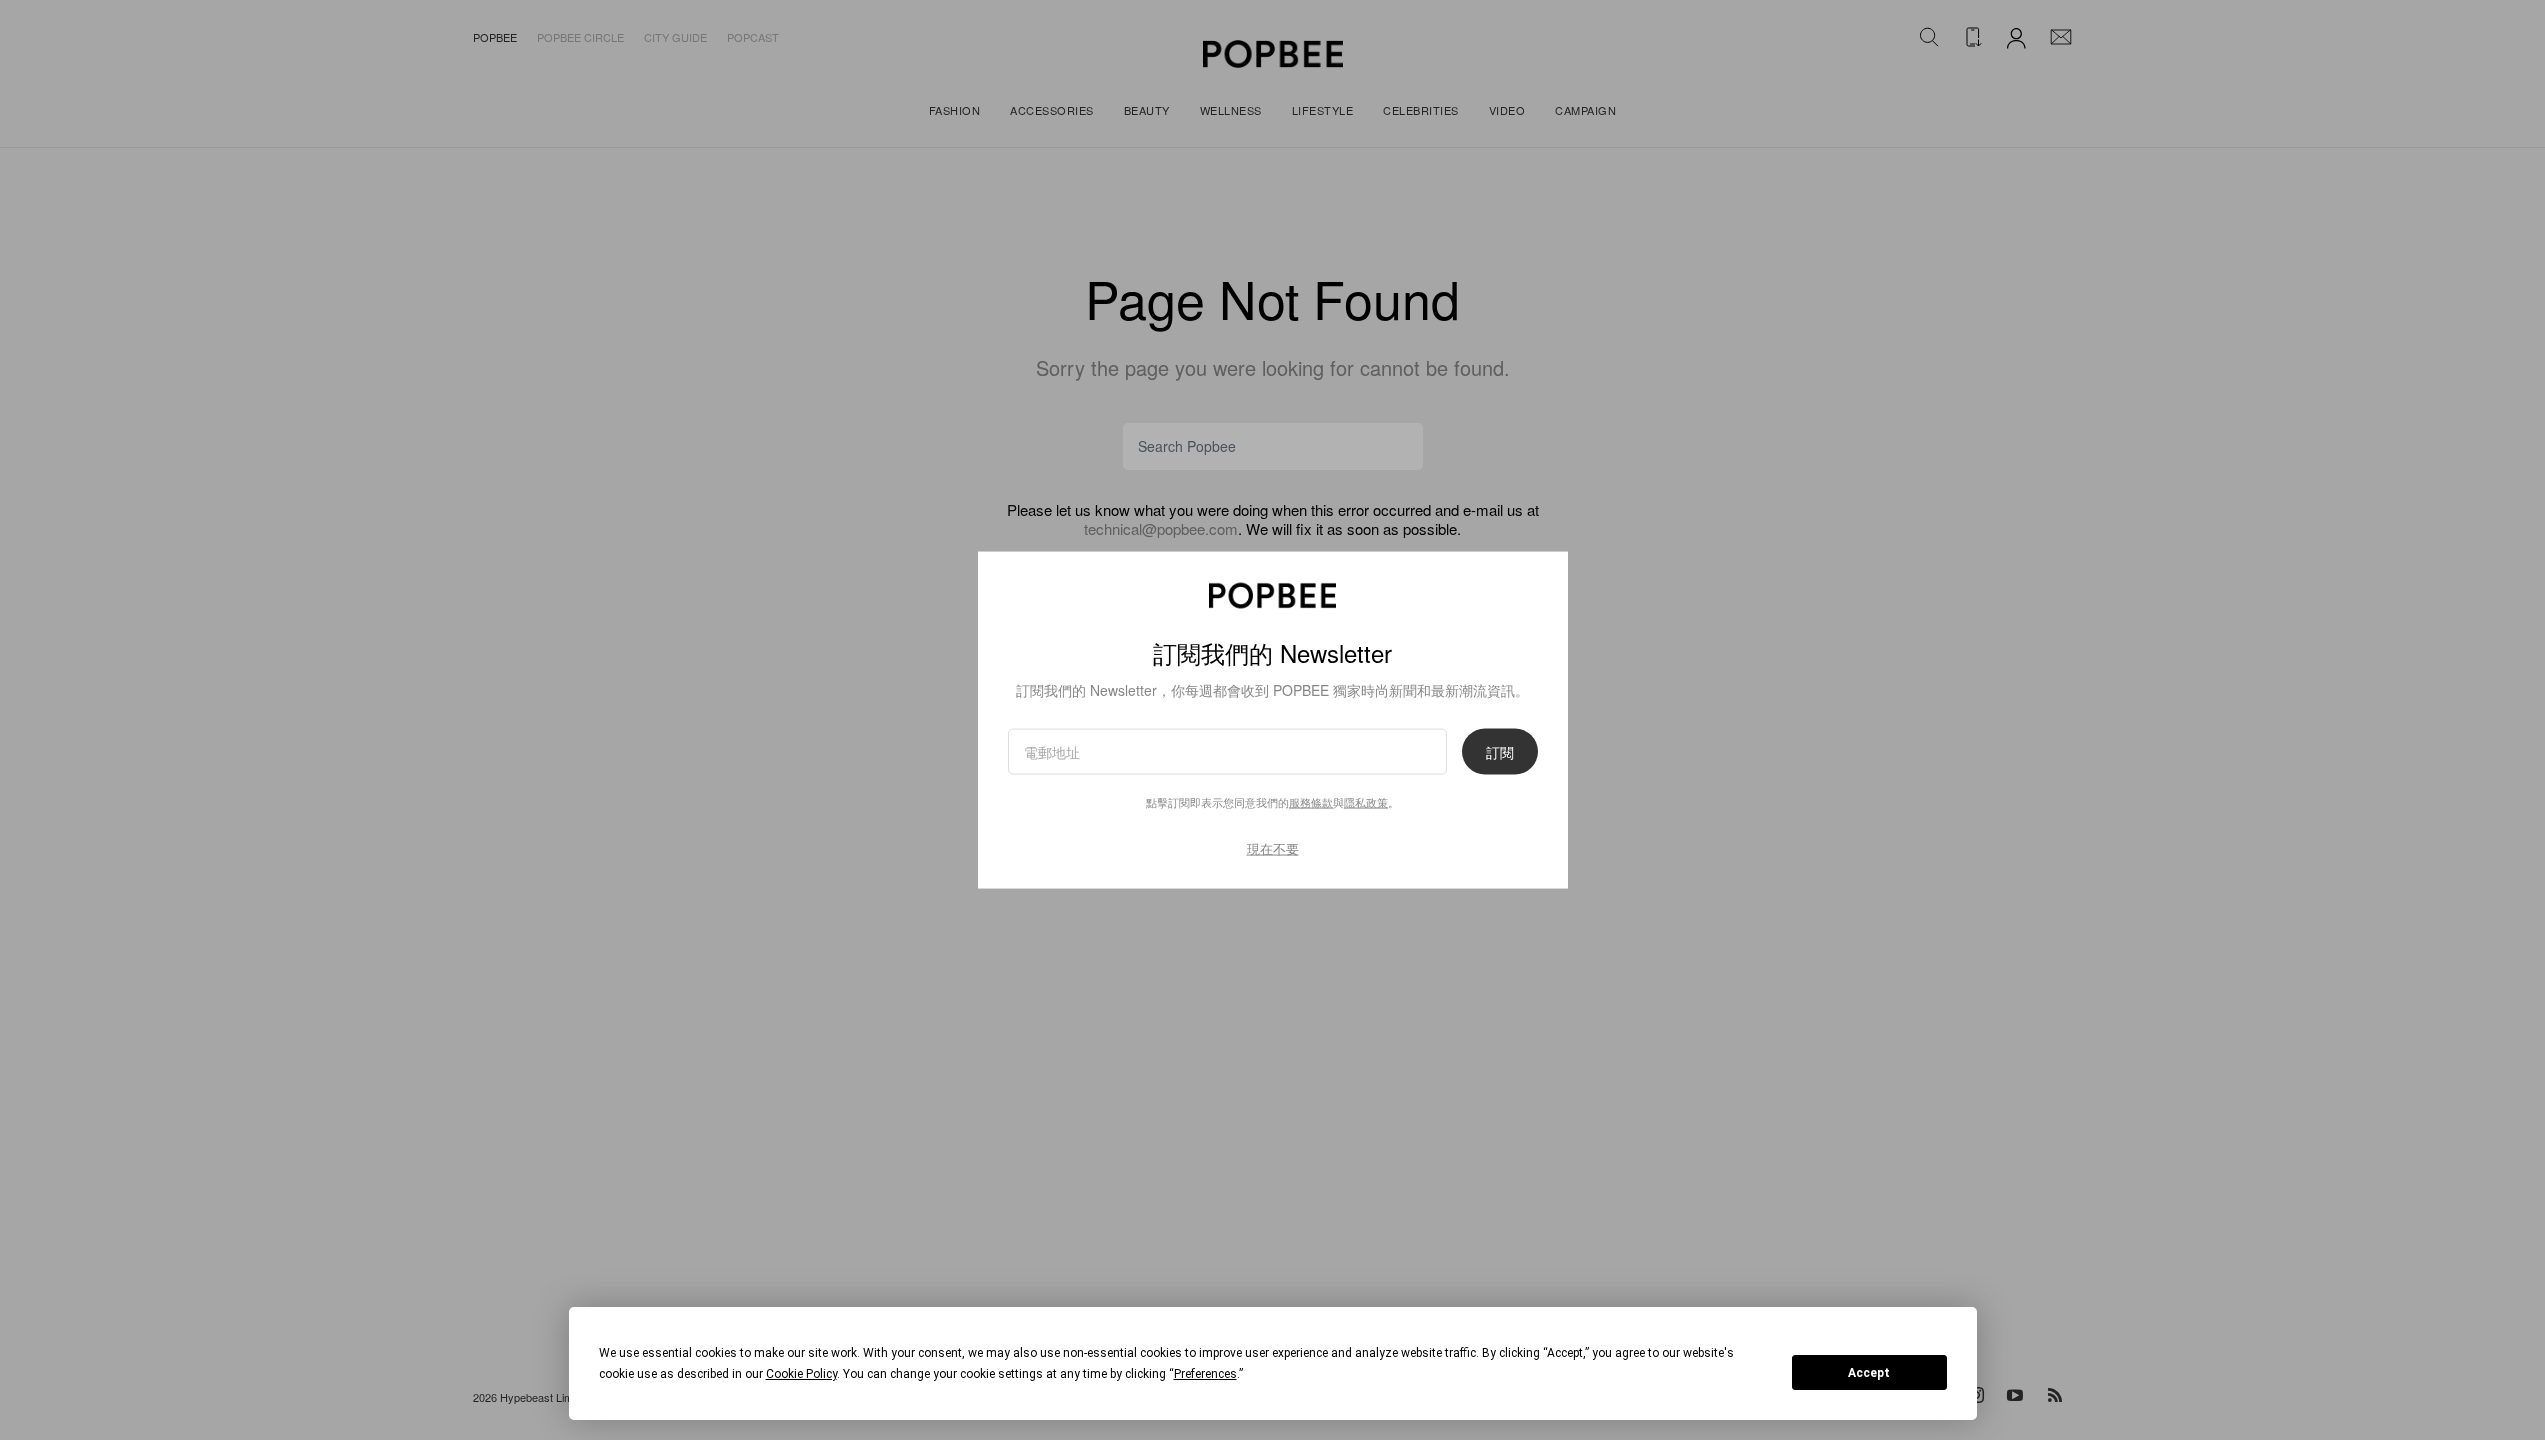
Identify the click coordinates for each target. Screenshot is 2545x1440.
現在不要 (1273, 848)
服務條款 (1311, 802)
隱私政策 (1366, 802)
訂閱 (1500, 752)
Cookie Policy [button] (801, 1374)
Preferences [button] (1205, 1374)
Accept (1869, 1373)
